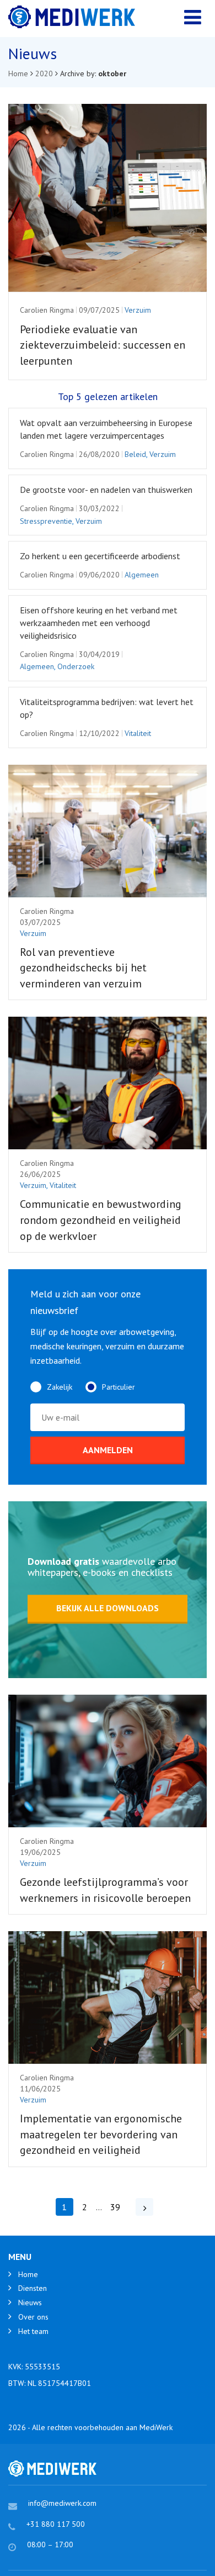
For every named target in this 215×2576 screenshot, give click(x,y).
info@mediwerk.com (62, 2503)
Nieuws (30, 2302)
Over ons (33, 2317)
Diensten (33, 2288)
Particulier (119, 1387)
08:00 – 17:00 (50, 2545)
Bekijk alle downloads (108, 1608)
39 (115, 2207)
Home (28, 2274)
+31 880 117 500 (56, 2524)
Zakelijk (60, 1387)
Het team (33, 2331)
